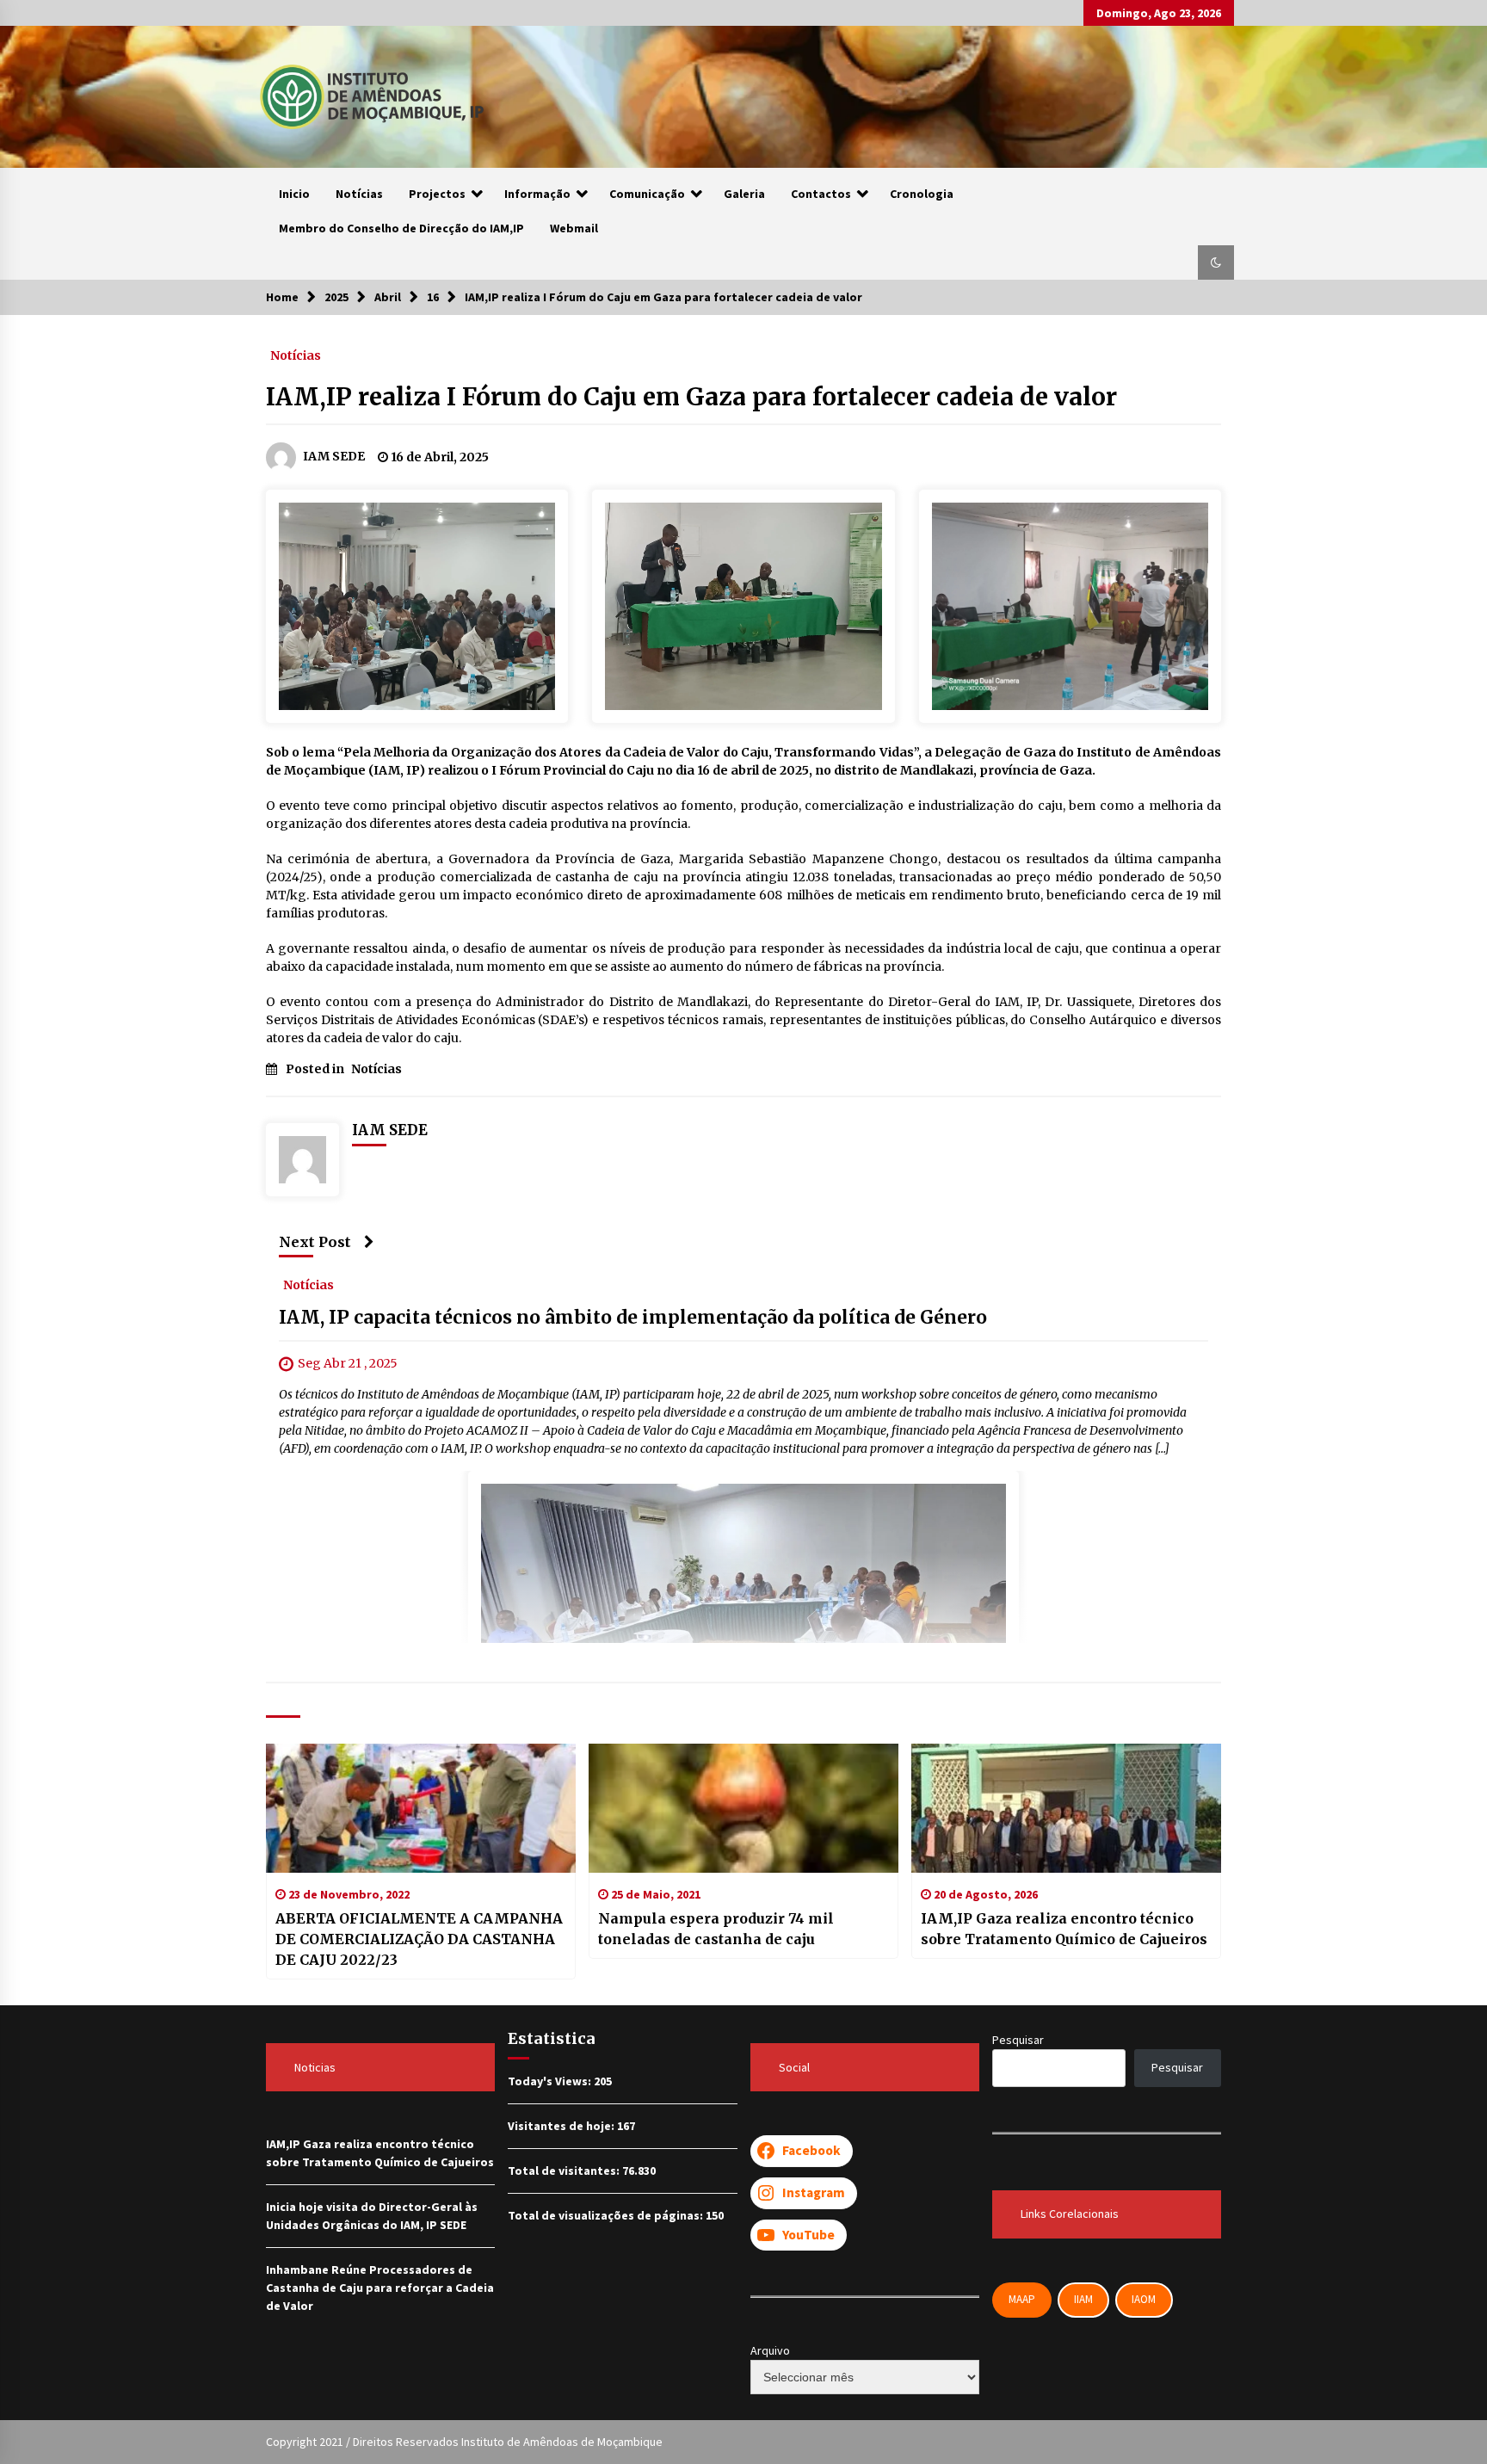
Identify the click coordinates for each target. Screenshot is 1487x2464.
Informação (537, 194)
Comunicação (647, 194)
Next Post (315, 1242)
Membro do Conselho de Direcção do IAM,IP (401, 228)
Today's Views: (551, 2081)
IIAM (1083, 2299)
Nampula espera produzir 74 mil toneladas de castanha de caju (716, 1929)
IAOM (1144, 2299)
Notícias (359, 194)
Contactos (821, 194)
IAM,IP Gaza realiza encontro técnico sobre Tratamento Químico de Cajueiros (1064, 1929)
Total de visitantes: (565, 2171)
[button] (1216, 262)
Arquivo (770, 2350)
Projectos (437, 194)
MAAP (1022, 2299)
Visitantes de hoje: (562, 2126)
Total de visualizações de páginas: (607, 2215)
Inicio (294, 194)
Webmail (574, 228)
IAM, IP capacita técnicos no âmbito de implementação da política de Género (633, 1318)
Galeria (744, 194)
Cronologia (922, 194)
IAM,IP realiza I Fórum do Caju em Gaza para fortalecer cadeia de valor (691, 397)
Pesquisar (1018, 2040)
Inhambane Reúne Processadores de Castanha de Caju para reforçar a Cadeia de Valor (380, 2288)
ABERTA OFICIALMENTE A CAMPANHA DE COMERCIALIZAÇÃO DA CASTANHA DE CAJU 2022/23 (419, 1939)
